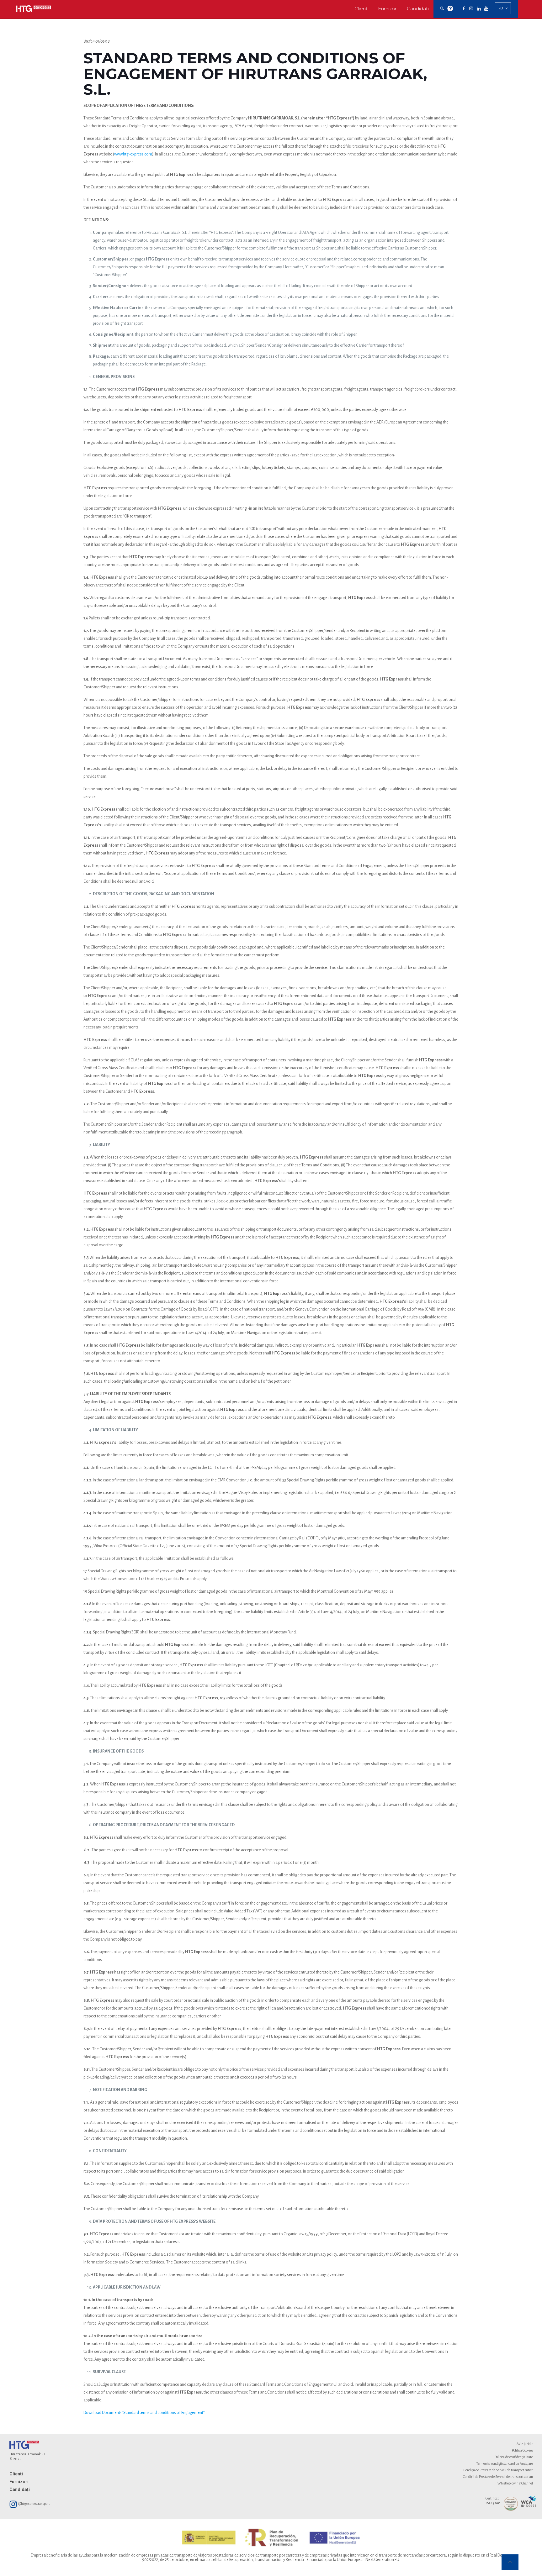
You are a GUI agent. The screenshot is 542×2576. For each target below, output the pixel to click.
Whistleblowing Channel (515, 2483)
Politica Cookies (522, 2450)
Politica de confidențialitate (514, 2457)
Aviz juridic (525, 2444)
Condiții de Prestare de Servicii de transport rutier (498, 2470)
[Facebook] (464, 9)
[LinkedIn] (479, 9)
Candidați (20, 2489)
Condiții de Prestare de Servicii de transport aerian (498, 2477)
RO (501, 8)
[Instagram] (471, 9)
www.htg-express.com (133, 154)
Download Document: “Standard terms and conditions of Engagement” (144, 2413)
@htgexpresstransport (34, 2504)
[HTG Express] (34, 9)
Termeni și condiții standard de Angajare (505, 2463)
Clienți (16, 2474)
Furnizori (19, 2482)
